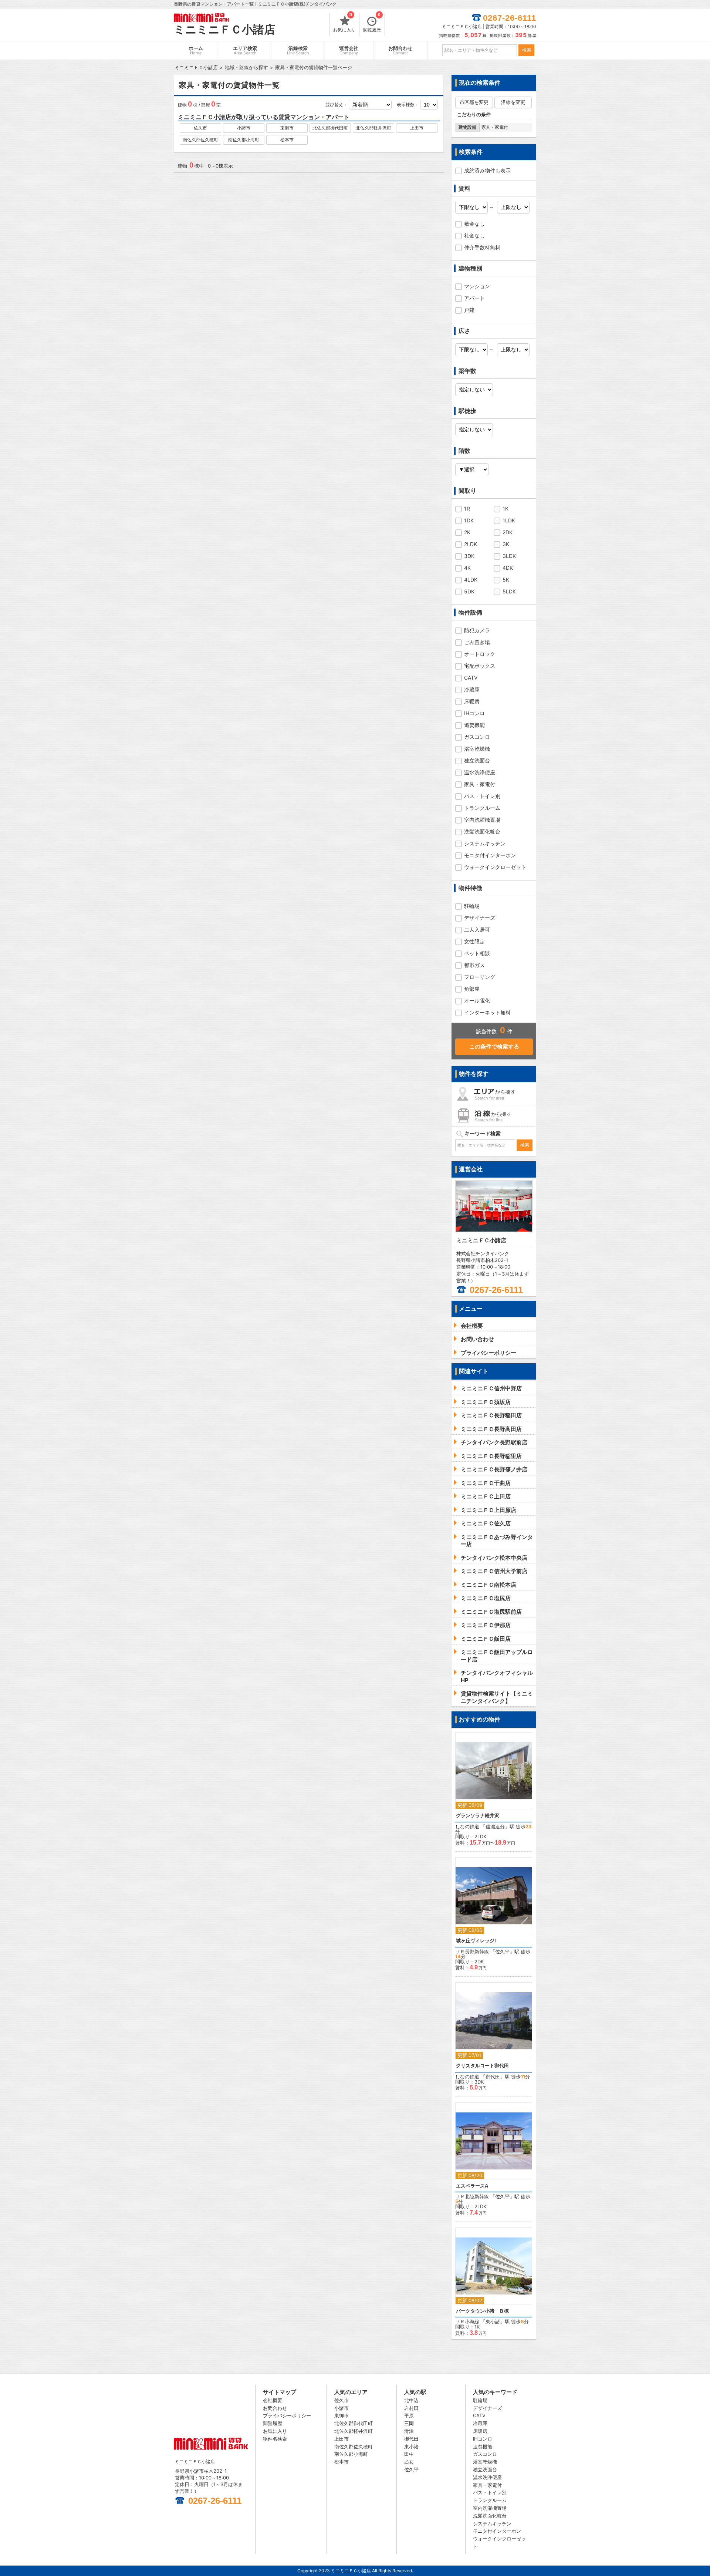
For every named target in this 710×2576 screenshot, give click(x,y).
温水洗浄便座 (480, 772)
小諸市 (244, 128)
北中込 (411, 2400)
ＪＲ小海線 (467, 2321)
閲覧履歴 (372, 23)
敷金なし (474, 224)
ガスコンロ (477, 737)
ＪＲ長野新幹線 (472, 1952)
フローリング (480, 977)
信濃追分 (495, 1826)
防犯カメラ (477, 630)
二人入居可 (477, 930)
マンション (477, 286)
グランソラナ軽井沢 (478, 1816)
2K (467, 532)
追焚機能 (474, 725)
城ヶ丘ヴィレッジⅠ (476, 1941)
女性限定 (474, 941)
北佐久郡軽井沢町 (373, 128)
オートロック (480, 654)
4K (467, 568)
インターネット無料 (487, 1012)
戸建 (469, 310)
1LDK (509, 520)
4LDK (471, 580)
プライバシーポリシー (287, 2415)
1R (467, 509)
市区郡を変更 (474, 102)
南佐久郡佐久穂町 (200, 140)
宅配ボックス (480, 666)
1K (506, 509)
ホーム (196, 50)
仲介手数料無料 (482, 247)
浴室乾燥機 (477, 749)
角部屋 (472, 989)
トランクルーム (482, 808)
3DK (469, 556)
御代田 (493, 2077)
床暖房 (472, 701)
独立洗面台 (477, 760)
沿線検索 (298, 50)
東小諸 (493, 2321)
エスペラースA (472, 2186)
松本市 (287, 140)
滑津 (409, 2431)
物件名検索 (275, 2439)
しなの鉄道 (467, 1826)
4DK (508, 568)
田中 (409, 2454)
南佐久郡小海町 (244, 140)
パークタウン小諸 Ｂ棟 (482, 2311)
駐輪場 (472, 906)
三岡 (409, 2423)
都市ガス (474, 965)
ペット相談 (477, 953)
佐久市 (200, 128)
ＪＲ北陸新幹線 (472, 2196)
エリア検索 (245, 50)
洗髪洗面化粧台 (482, 831)
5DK (469, 591)
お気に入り (344, 23)
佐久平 (502, 1952)
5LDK (509, 591)
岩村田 (411, 2408)
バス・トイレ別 (482, 796)
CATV (471, 678)
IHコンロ (474, 713)
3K (506, 544)
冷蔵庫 (472, 689)
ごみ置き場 (477, 642)
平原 (409, 2415)
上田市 (417, 128)
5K (506, 580)
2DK (508, 532)
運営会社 (349, 50)
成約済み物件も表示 (487, 170)
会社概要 (273, 2400)
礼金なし (474, 235)
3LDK (509, 556)
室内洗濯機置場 (482, 820)
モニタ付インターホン (490, 855)
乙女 (409, 2462)
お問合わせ (400, 50)
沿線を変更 (513, 102)
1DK (469, 520)
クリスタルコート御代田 (482, 2066)
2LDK (471, 544)
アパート (474, 298)
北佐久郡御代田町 (330, 128)
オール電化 (477, 1001)
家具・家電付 (480, 784)
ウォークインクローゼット (495, 867)
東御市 (287, 128)
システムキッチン (485, 843)
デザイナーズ (480, 918)
